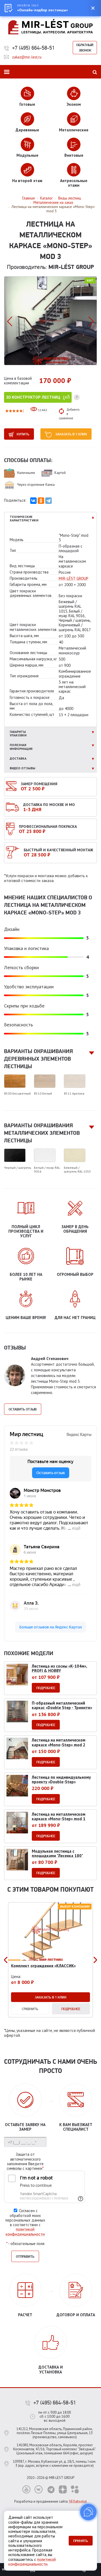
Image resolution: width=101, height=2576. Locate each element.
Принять (81, 2541)
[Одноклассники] (41, 501)
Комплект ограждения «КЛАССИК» (43, 1966)
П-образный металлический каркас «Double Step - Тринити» (62, 1705)
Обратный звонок (85, 47)
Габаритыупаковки (18, 734)
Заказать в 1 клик (71, 434)
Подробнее (46, 1688)
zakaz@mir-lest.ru (27, 57)
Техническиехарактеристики (24, 519)
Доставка (18, 758)
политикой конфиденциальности (25, 2232)
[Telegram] (48, 501)
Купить (23, 434)
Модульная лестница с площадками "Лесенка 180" (57, 1853)
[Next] (95, 1960)
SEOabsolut (78, 2501)
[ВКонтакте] (33, 501)
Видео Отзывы (22, 768)
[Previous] (6, 1960)
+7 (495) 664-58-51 (33, 48)
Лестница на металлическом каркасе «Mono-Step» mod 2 (59, 1742)
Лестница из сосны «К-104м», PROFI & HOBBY (60, 1668)
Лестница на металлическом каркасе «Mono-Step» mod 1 (59, 1816)
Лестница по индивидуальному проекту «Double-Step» (61, 1779)
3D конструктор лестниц (33, 397)
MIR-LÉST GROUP (74, 578)
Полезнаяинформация (21, 747)
